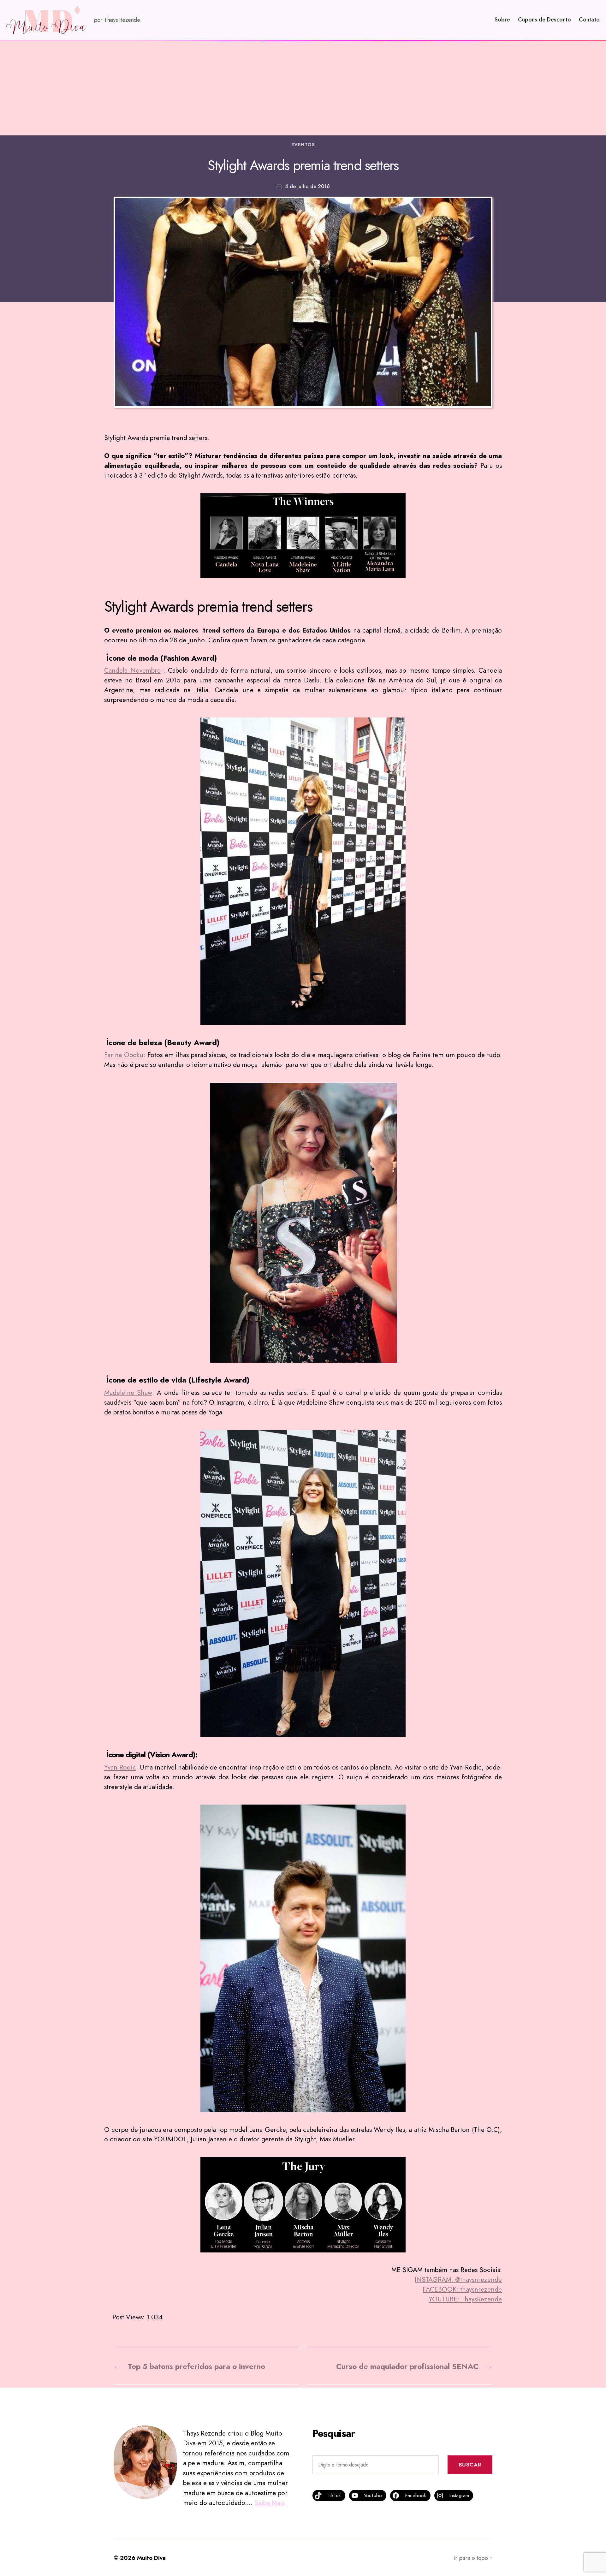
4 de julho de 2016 (307, 186)
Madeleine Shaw (128, 1393)
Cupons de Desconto (544, 20)
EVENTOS (303, 145)
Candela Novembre (132, 670)
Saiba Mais (270, 2503)
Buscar (470, 2465)
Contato (589, 20)
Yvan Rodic (120, 1767)
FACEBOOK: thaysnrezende (462, 2289)
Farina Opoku (124, 1055)
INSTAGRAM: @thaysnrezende (458, 2280)
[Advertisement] (303, 88)
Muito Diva (151, 2558)
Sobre (502, 20)
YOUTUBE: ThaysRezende (465, 2299)
